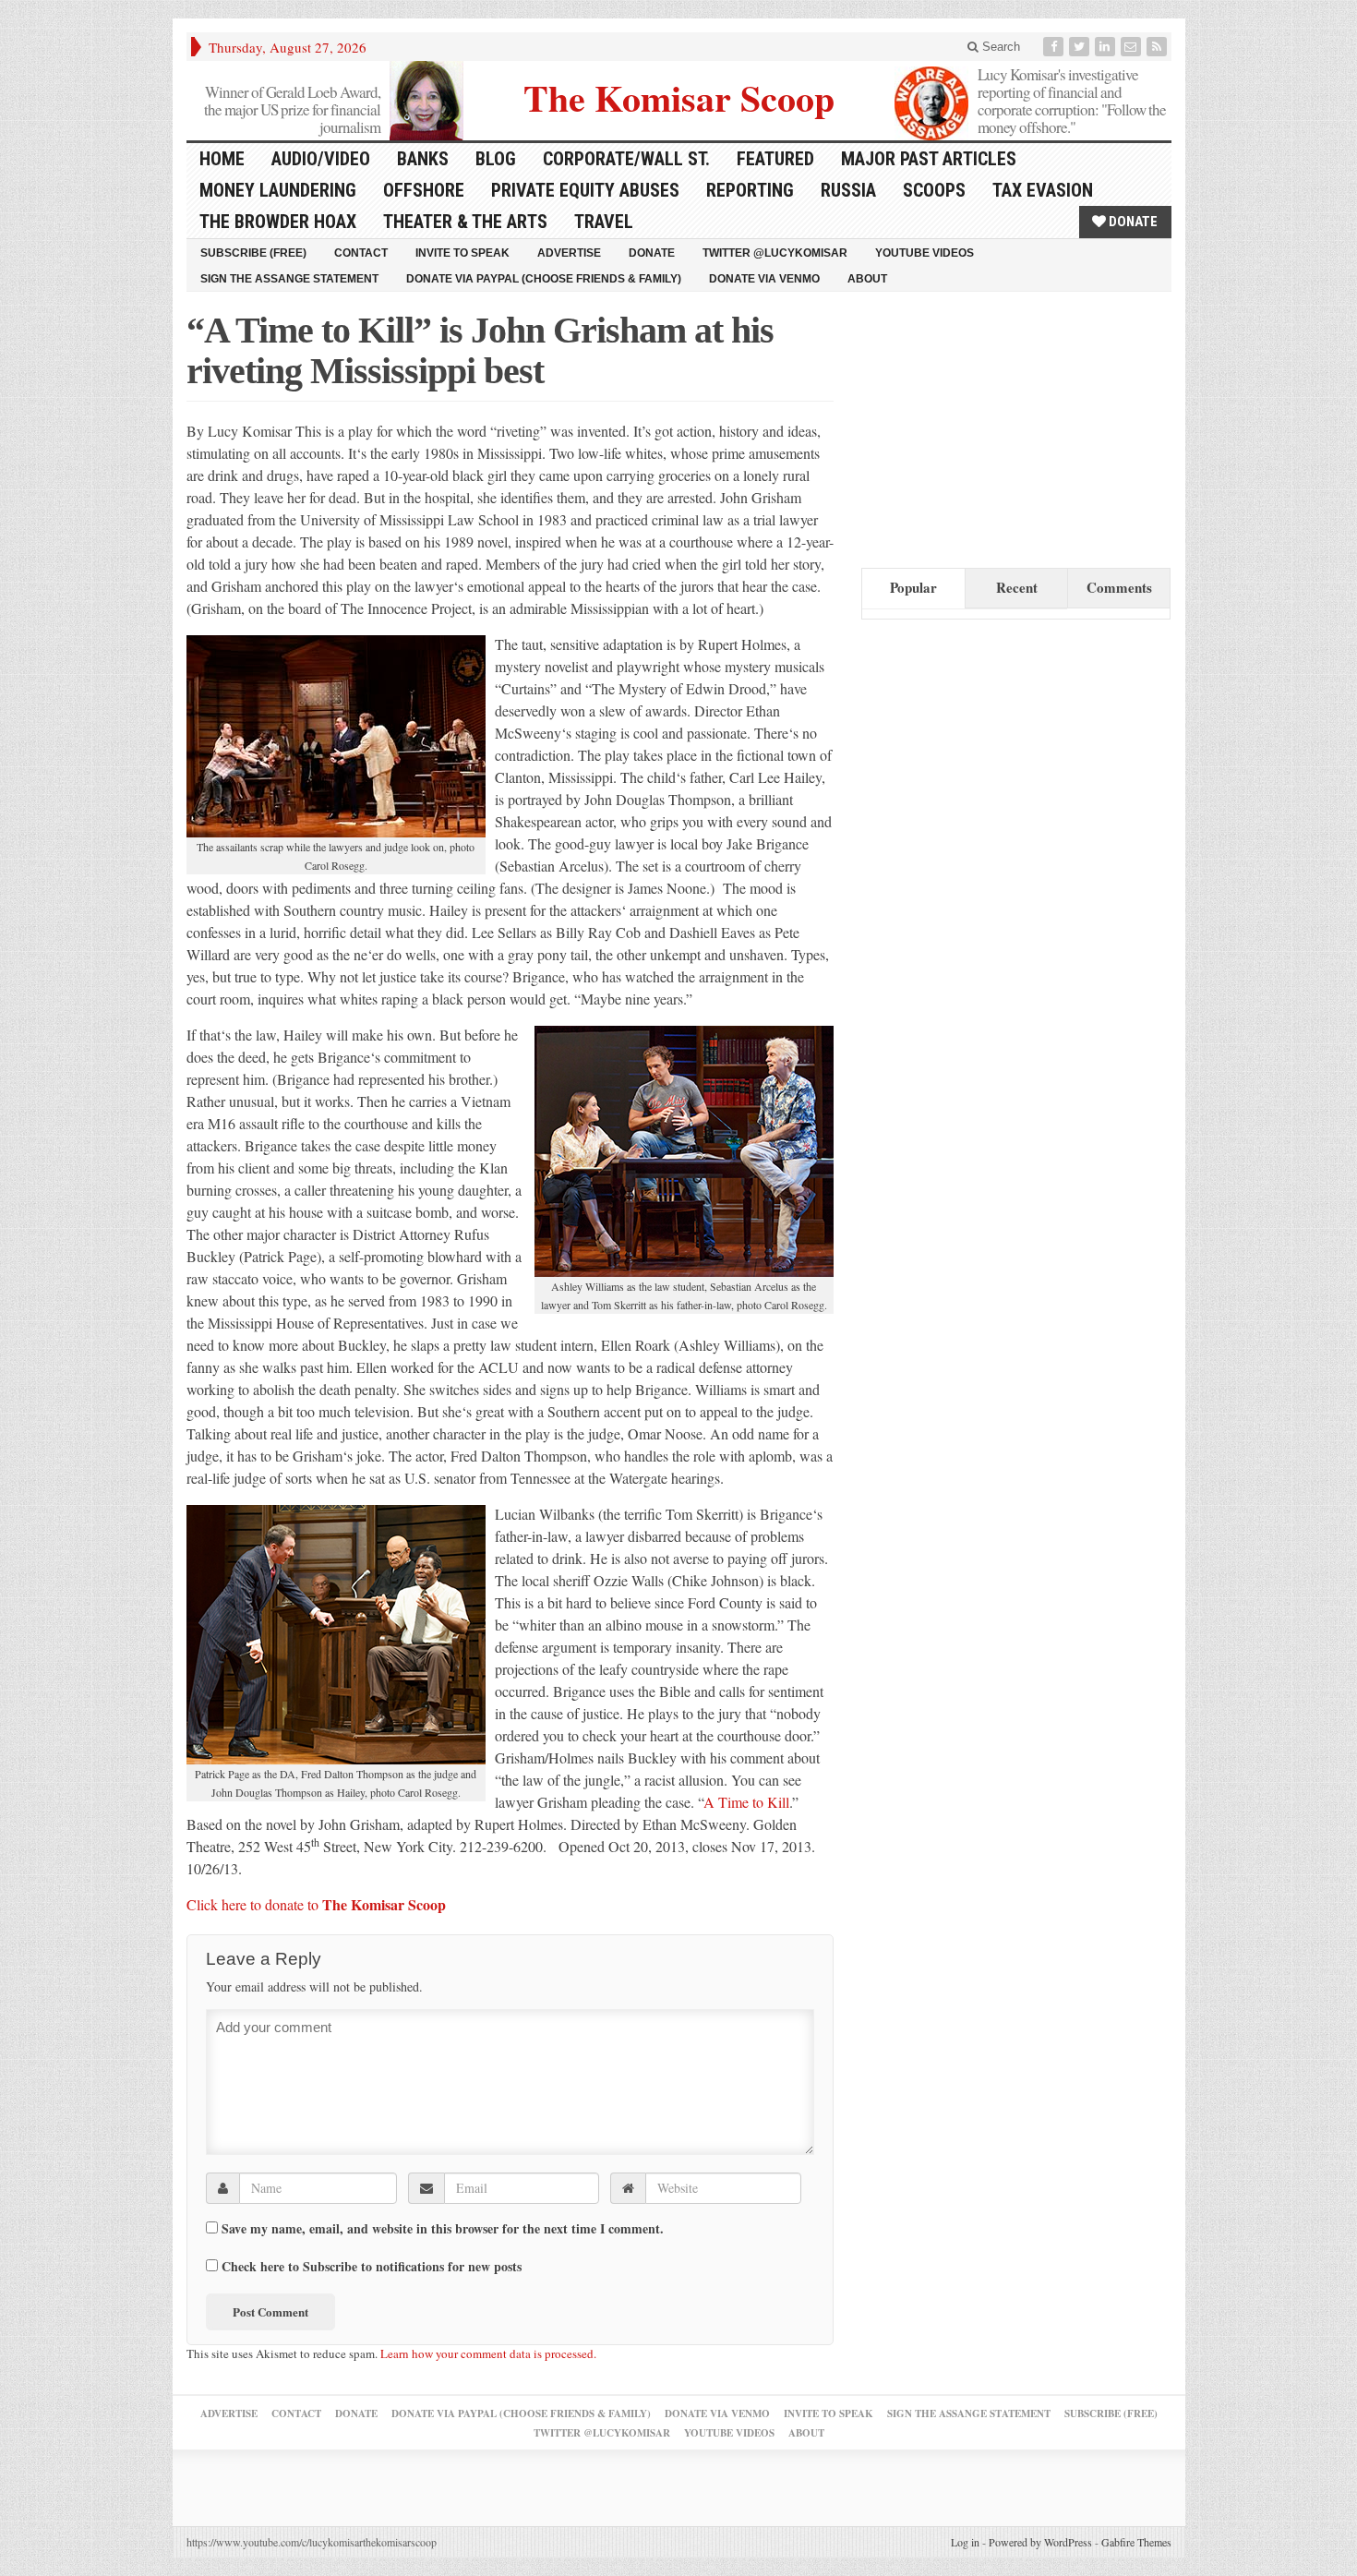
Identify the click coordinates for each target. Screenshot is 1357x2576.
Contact (361, 253)
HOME (222, 159)
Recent (1017, 587)
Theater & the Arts (465, 222)
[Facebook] (1055, 47)
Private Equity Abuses (585, 190)
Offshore (424, 190)
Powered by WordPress (1040, 2542)
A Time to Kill (746, 1802)
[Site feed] (1159, 47)
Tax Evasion (1043, 190)
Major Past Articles (929, 159)
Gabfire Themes (1136, 2542)
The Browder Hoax (278, 222)
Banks (423, 159)
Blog (496, 159)
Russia (848, 190)
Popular (913, 587)
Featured (775, 159)
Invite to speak (462, 253)
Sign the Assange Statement (289, 279)
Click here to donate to (316, 1904)
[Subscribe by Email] (1133, 47)
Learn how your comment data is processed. (488, 2353)
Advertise (569, 253)
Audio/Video (321, 159)
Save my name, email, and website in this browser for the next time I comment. (443, 2229)
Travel (604, 222)
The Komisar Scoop (679, 96)
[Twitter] (1081, 47)
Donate (1132, 222)
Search (999, 47)
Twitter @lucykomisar (775, 253)
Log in (965, 2542)
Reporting (750, 190)
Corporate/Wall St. (626, 159)
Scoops (934, 190)
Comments (1119, 587)
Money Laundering (278, 190)
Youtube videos (925, 253)
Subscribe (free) (253, 253)
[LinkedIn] (1107, 47)
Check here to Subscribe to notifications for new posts (370, 2266)
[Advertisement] (1000, 426)
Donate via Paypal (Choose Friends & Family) (544, 279)
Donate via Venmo (764, 279)
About (867, 279)
